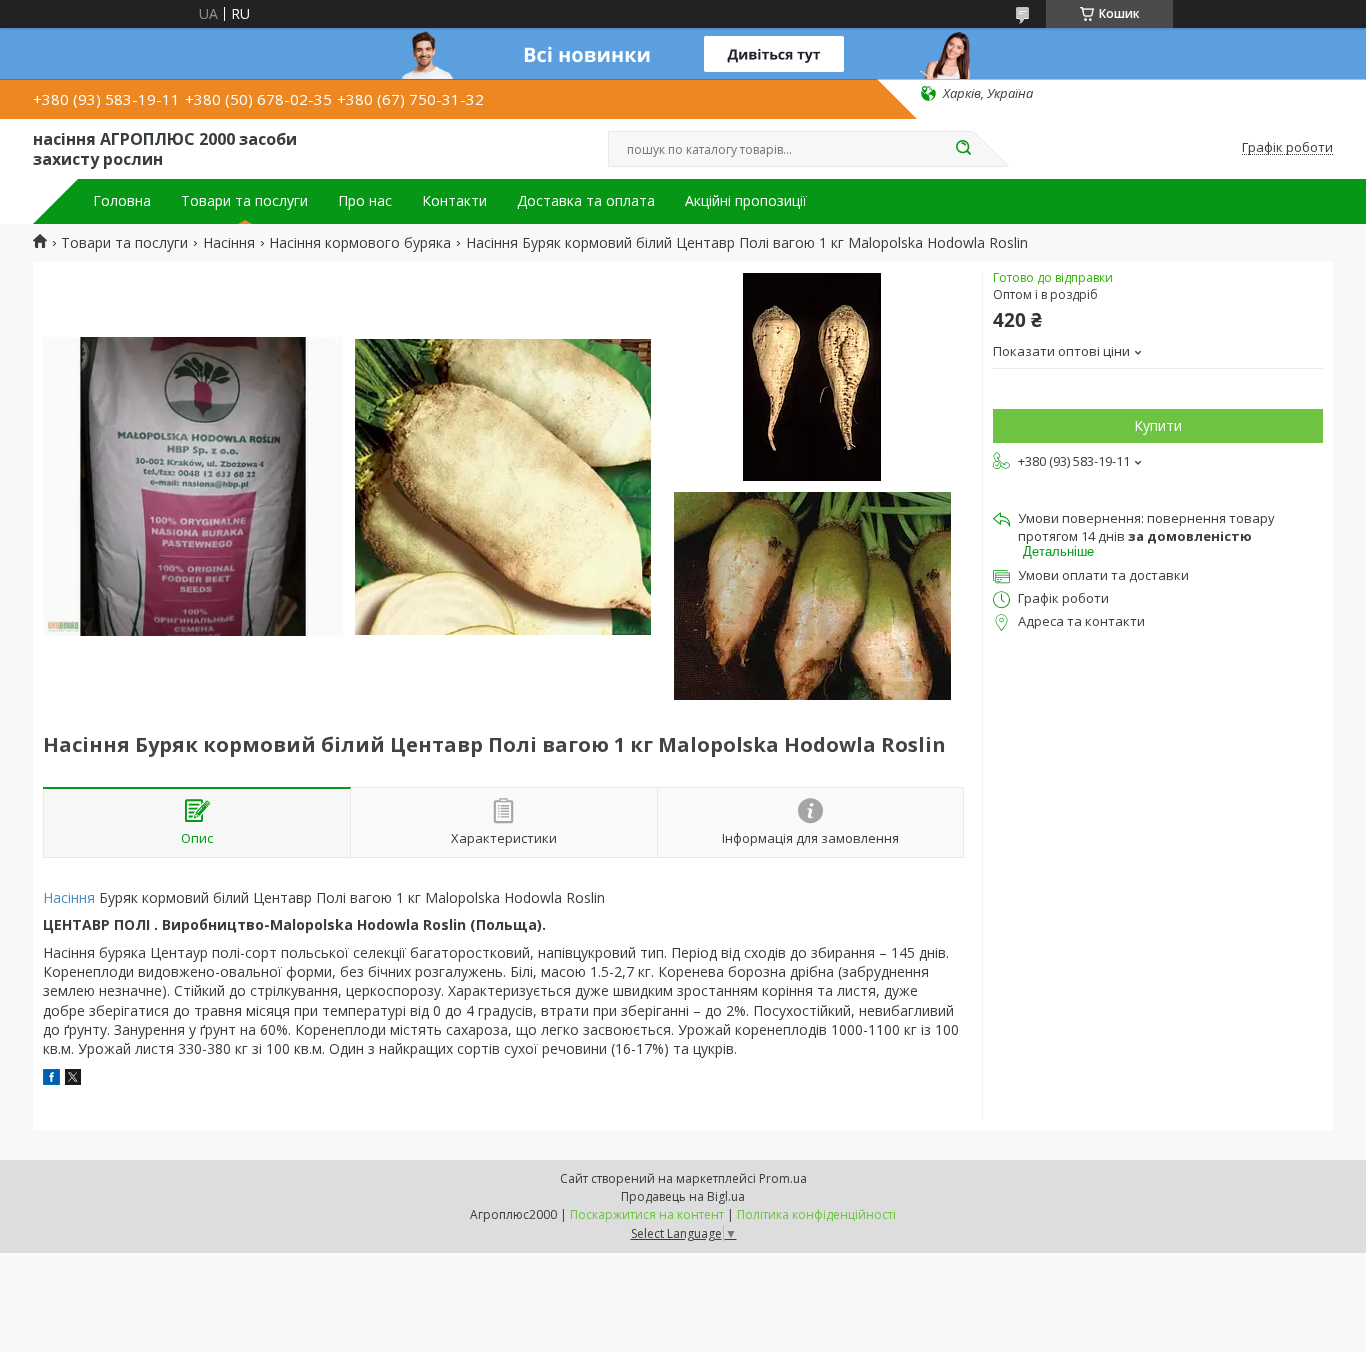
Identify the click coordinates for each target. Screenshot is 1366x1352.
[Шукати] (963, 149)
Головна (122, 201)
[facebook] (51, 1079)
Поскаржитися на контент (647, 1214)
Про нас (365, 201)
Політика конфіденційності (816, 1214)
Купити (1158, 425)
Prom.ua (783, 1178)
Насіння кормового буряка (360, 243)
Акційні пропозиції (746, 201)
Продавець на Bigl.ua (683, 1196)
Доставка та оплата (586, 201)
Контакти (454, 201)
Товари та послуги (244, 201)
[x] (73, 1079)
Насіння (229, 243)
